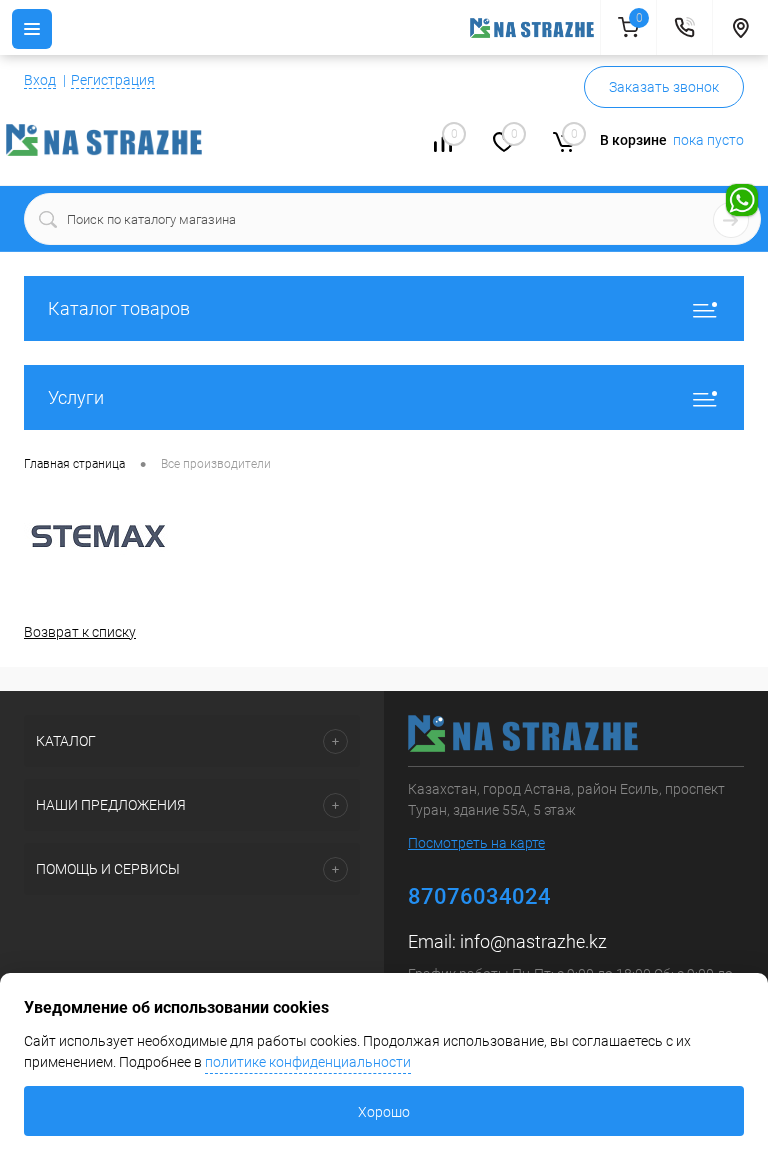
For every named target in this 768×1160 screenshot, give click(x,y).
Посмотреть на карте (476, 843)
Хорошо (384, 1112)
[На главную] (535, 28)
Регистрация (113, 80)
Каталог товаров (119, 308)
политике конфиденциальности (308, 1062)
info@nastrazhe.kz (533, 941)
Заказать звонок (664, 87)
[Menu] (32, 29)
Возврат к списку (80, 632)
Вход (40, 80)
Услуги (76, 397)
